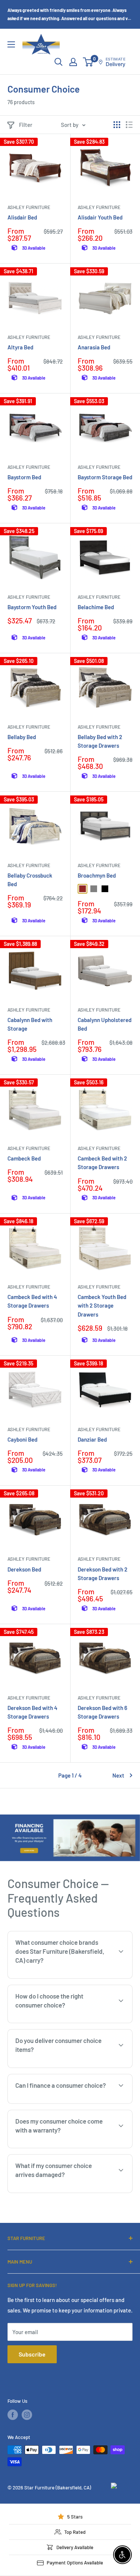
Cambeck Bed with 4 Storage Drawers (32, 1301)
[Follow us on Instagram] (27, 2415)
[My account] (73, 62)
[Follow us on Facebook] (13, 2415)
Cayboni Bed (22, 1439)
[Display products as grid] (117, 125)
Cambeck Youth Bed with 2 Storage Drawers (102, 1306)
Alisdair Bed (22, 217)
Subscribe (32, 2354)
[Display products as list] (129, 125)
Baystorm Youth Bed (32, 607)
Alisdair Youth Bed (100, 217)
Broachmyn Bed (97, 875)
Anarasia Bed (94, 347)
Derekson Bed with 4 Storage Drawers (32, 1712)
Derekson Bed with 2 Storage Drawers (102, 1574)
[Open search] (59, 62)
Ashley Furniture (29, 207)
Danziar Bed (92, 1439)
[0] (88, 62)
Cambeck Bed (24, 1158)
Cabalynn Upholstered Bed (105, 1024)
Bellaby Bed (22, 737)
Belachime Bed (96, 607)
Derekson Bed (24, 1569)
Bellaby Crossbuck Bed (30, 880)
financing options (70, 2103)
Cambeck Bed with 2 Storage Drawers (102, 1163)
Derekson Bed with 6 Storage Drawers (102, 1712)
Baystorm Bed (24, 477)
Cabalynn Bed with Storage (30, 1024)
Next (118, 1775)
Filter (26, 125)
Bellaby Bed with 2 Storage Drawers (100, 741)
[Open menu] (11, 44)
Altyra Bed (20, 347)
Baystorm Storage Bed (105, 477)
